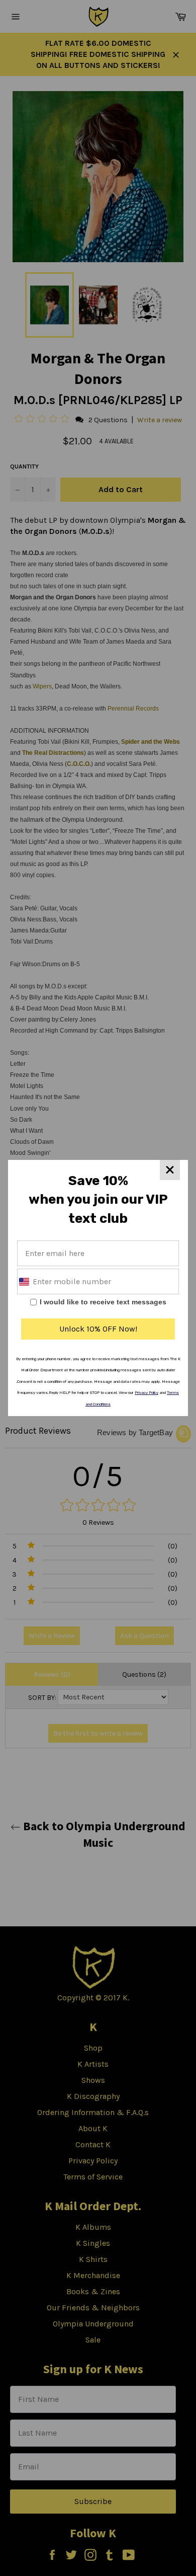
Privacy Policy (146, 1393)
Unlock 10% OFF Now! (98, 1329)
